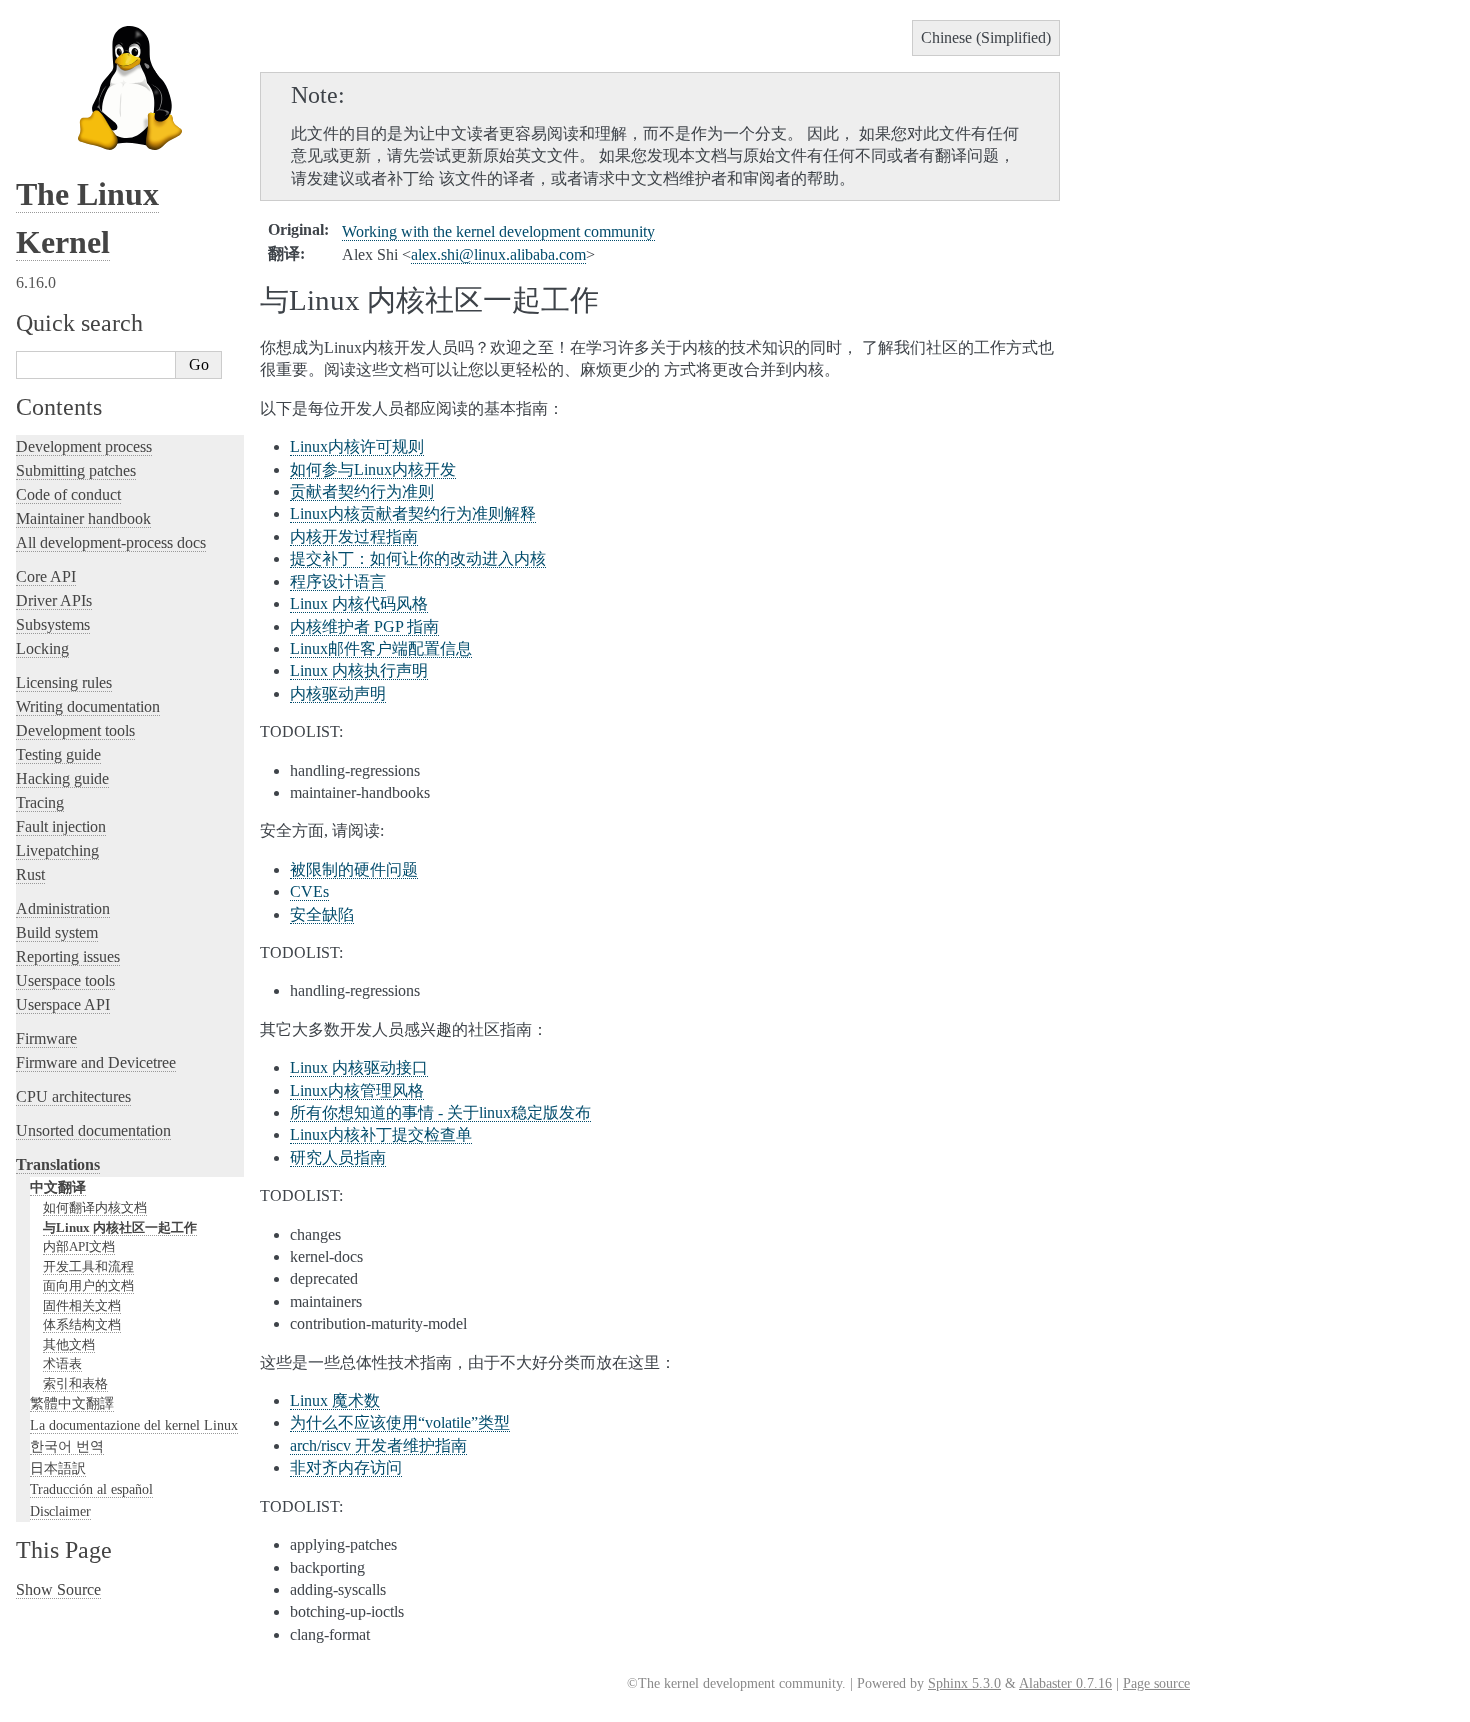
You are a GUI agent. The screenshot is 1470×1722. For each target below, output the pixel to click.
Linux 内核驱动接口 (359, 1067)
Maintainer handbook (83, 518)
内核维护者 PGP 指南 (364, 626)
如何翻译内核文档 (95, 1207)
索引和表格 (75, 1383)
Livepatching (57, 850)
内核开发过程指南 (354, 536)
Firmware (46, 1038)
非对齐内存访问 (346, 1467)
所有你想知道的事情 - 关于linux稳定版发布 (440, 1112)
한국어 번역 (67, 1446)
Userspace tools (65, 980)
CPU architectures (73, 1096)
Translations (58, 1164)
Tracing (40, 802)
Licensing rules (64, 682)
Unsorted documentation (93, 1130)
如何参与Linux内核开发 (373, 469)
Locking (42, 648)
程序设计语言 (338, 581)
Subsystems (53, 624)
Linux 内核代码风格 (359, 603)
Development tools (75, 730)
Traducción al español (91, 1489)
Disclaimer (60, 1511)
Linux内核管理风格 (357, 1090)
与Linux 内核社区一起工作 (120, 1227)
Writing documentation (88, 706)
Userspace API (63, 1004)
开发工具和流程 (88, 1266)
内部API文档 (79, 1246)
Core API (46, 576)
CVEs (309, 891)
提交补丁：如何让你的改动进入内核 (418, 558)
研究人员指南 (338, 1157)
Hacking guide (62, 778)
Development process (84, 446)
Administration (63, 908)
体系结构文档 (82, 1324)
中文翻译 (58, 1187)
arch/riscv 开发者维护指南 (378, 1445)
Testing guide (58, 754)
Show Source (58, 1589)
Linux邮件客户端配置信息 (381, 648)
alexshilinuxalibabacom (498, 254)
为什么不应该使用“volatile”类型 (400, 1422)
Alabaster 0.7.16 (1065, 1683)
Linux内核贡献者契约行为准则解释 (413, 513)
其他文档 (69, 1344)
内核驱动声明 (338, 693)
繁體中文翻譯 (72, 1403)
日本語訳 (58, 1468)
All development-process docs (111, 542)
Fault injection (61, 826)
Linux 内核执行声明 (359, 670)
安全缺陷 (322, 914)
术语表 (62, 1363)
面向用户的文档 (88, 1285)
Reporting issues (68, 956)
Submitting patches (76, 470)
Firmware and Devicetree (96, 1062)
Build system (57, 932)
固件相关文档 (82, 1305)
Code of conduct (68, 494)
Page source (1156, 1683)
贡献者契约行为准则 (362, 491)
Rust (30, 874)
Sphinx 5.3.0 (964, 1683)
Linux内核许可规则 (357, 446)
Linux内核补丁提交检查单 (381, 1134)
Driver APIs (54, 600)
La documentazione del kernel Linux (134, 1425)
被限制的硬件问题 (354, 869)
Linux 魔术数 (335, 1400)
